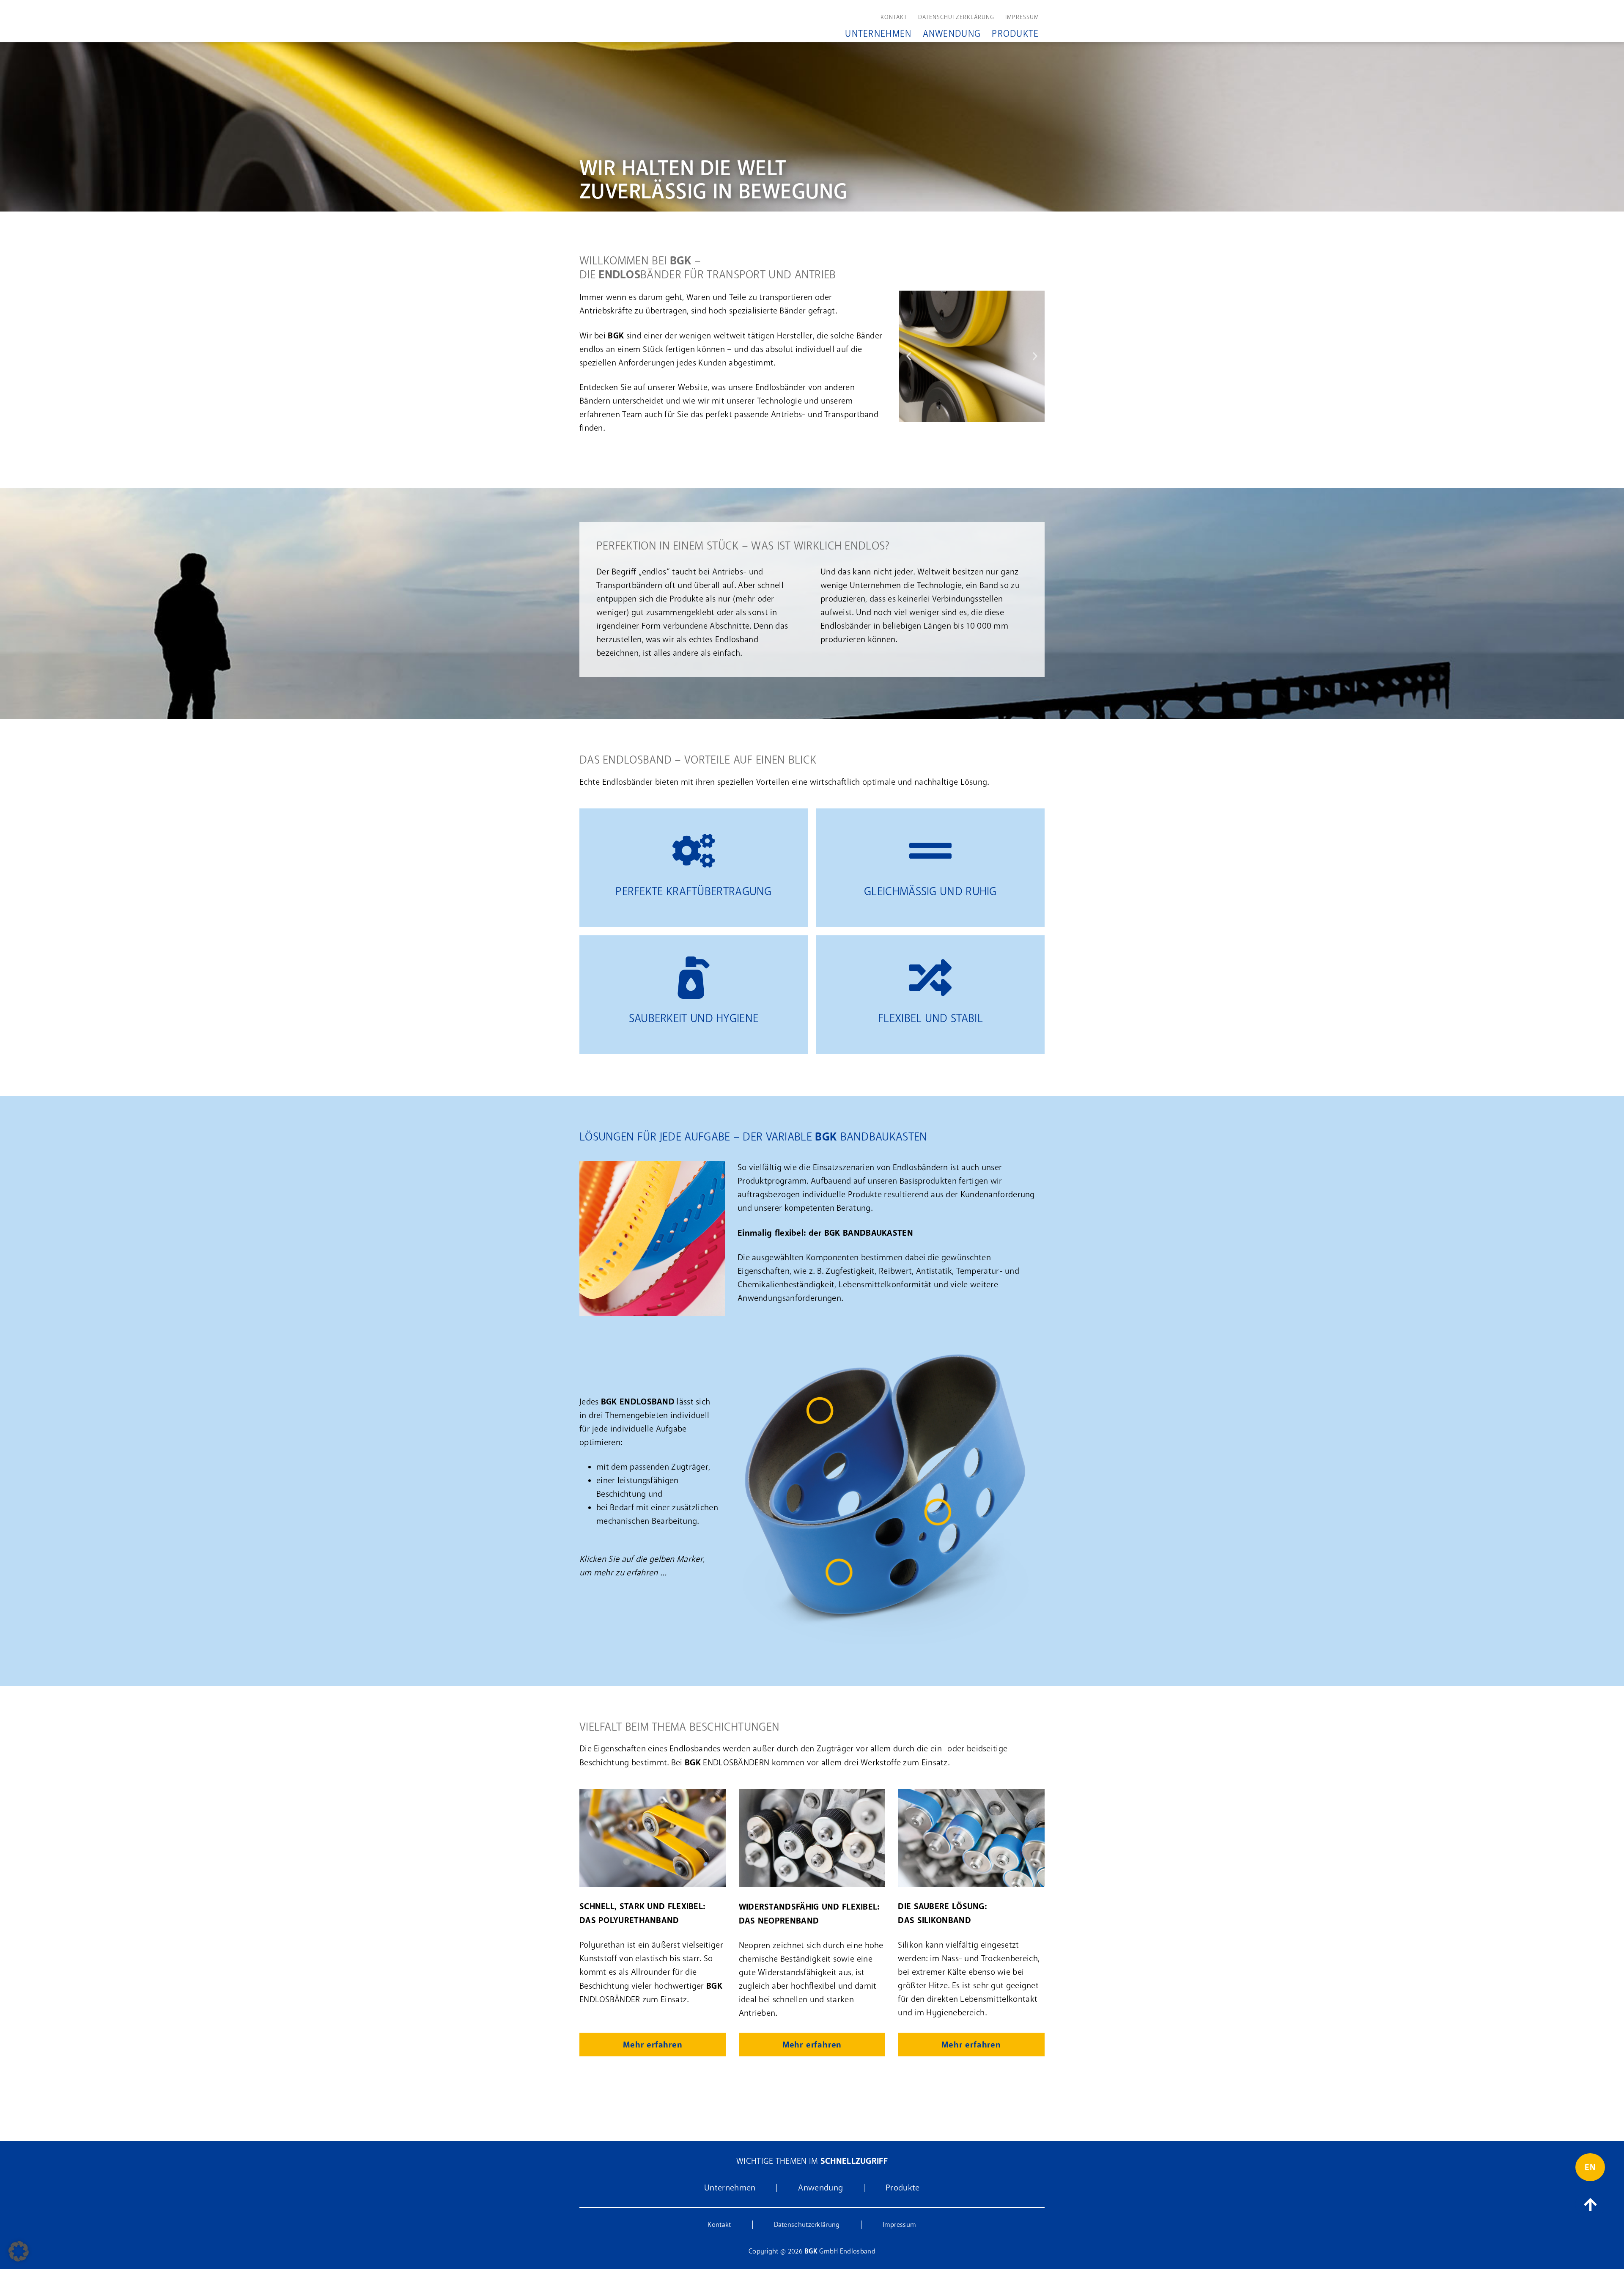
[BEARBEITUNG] (938, 1512)
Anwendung (952, 34)
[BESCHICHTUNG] (839, 1572)
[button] (909, 356)
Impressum (1022, 17)
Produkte (1015, 34)
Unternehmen (878, 34)
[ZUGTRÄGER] (820, 1410)
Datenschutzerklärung (956, 17)
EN (1590, 2167)
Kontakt (894, 17)
